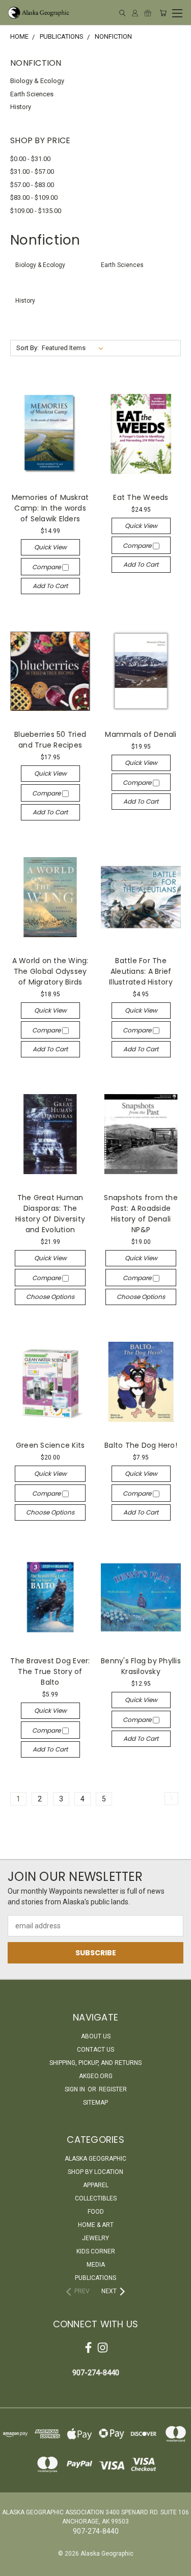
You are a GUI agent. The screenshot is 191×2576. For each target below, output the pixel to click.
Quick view (50, 547)
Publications (95, 2278)
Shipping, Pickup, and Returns (95, 2063)
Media (96, 2265)
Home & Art (96, 2225)
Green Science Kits (50, 1445)
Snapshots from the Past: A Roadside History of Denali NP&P (141, 1214)
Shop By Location (95, 2172)
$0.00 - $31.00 (30, 159)
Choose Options (50, 1297)
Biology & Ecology (37, 81)
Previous (16, 2566)
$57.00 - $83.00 (32, 185)
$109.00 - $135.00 (36, 211)
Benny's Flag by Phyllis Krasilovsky (141, 1666)
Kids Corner (96, 2251)
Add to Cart (50, 586)
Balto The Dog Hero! (141, 1445)
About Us (96, 2036)
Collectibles (96, 2198)
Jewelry (95, 2238)
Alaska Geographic (95, 2159)
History (21, 107)
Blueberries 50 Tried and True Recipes (50, 740)
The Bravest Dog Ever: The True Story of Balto (50, 1671)
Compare (47, 567)
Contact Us (95, 2050)
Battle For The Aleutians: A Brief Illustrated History (141, 971)
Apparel (96, 2185)
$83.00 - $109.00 (34, 197)
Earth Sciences (32, 94)
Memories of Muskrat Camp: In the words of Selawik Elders (50, 508)
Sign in (76, 2089)
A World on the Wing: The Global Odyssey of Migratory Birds (50, 971)
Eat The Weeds (141, 497)
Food (96, 2212)
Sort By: (28, 348)
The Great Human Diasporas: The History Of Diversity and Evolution (50, 1214)
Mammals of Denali (141, 734)
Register (113, 2089)
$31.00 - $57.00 (32, 171)
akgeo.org (96, 2076)
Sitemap (95, 2103)
